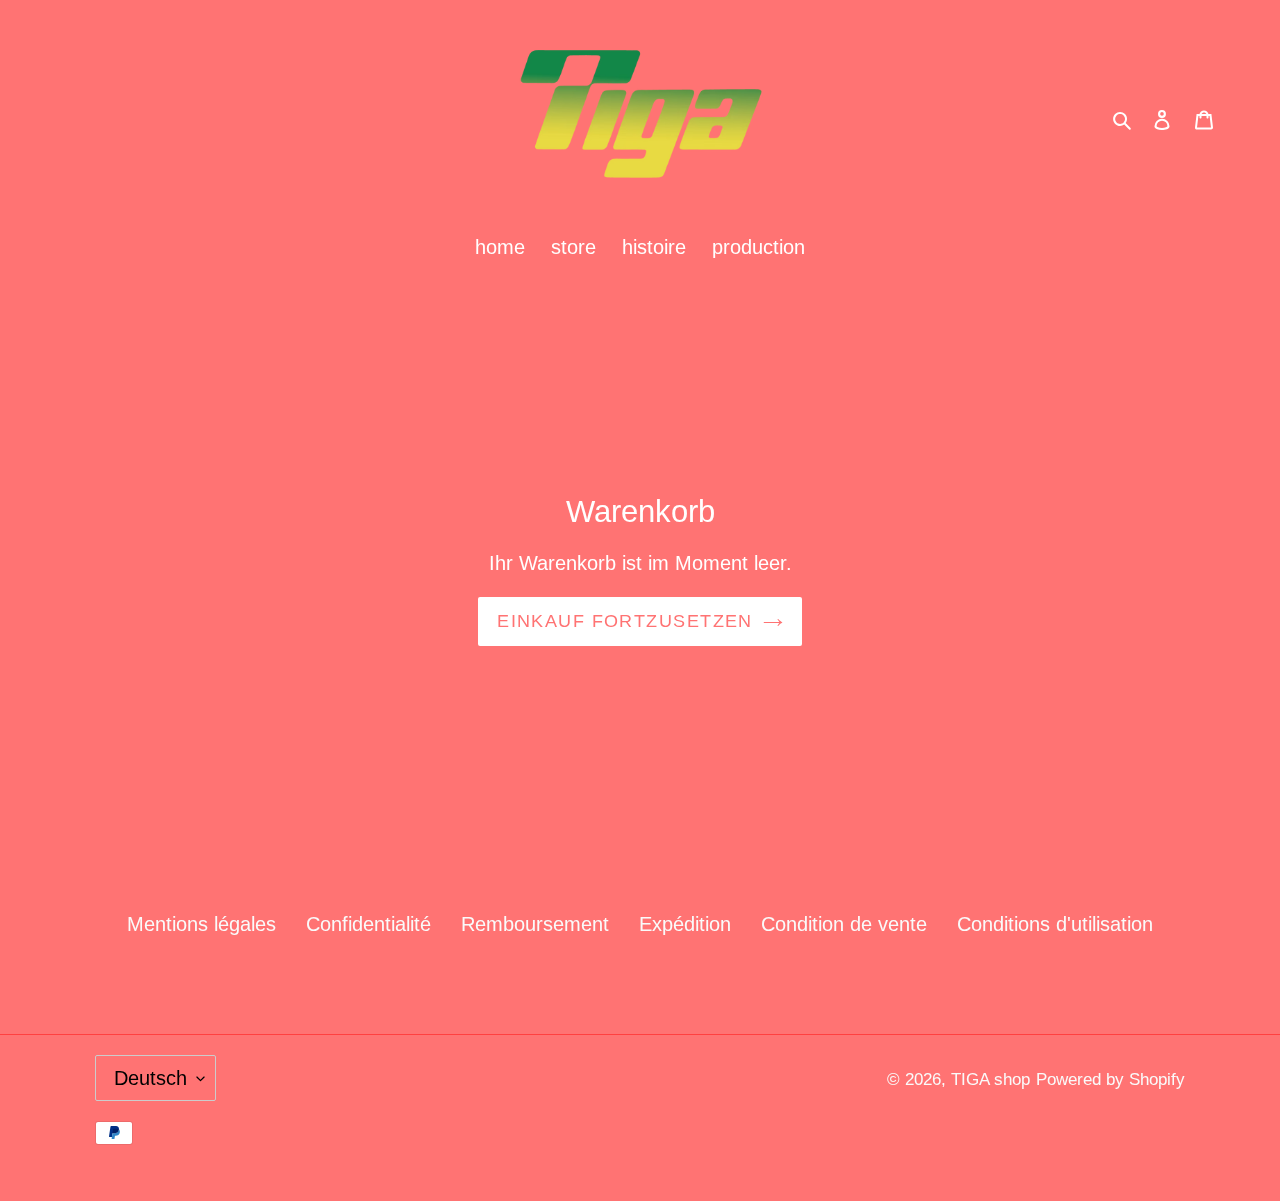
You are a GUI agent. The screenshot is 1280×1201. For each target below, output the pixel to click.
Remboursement (535, 924)
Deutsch (150, 1078)
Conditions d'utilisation (1055, 924)
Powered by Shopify (1110, 1079)
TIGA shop (990, 1079)
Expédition (685, 924)
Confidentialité (368, 924)
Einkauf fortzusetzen (625, 621)
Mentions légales (201, 924)
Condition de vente (844, 924)
